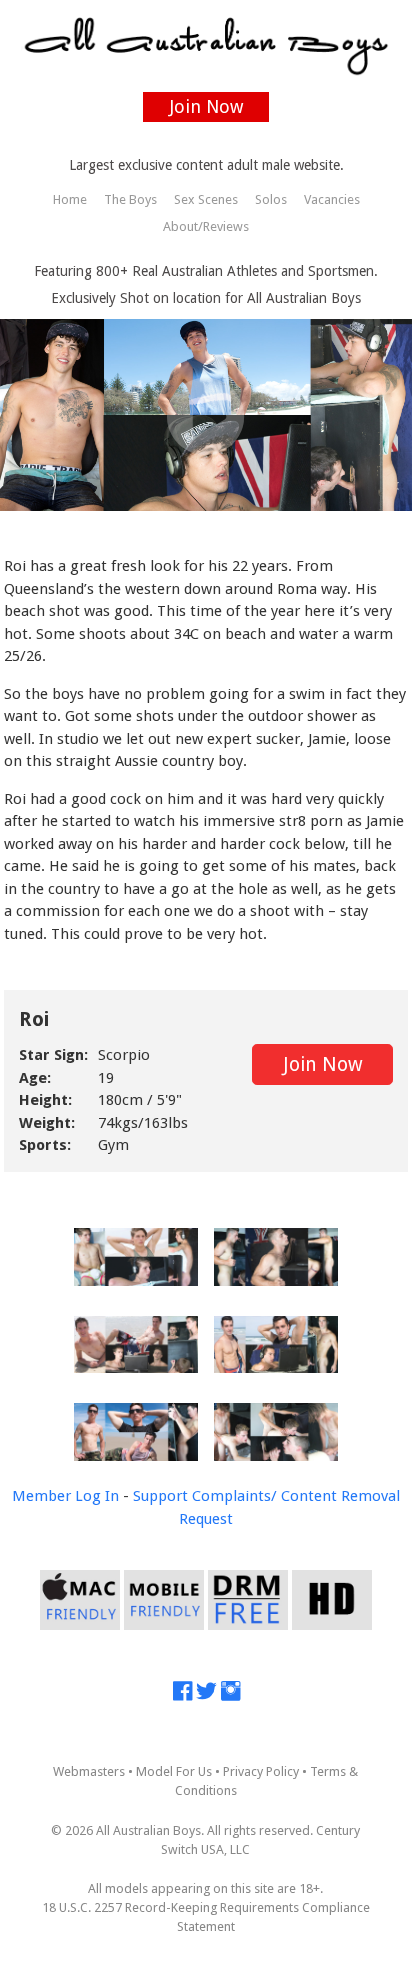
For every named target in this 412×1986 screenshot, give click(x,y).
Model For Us (174, 1771)
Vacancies (332, 199)
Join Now (206, 106)
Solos (271, 199)
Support (160, 1496)
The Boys (130, 199)
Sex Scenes (206, 199)
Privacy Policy (261, 1771)
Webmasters (89, 1771)
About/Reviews (206, 226)
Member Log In (65, 1496)
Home (70, 199)
